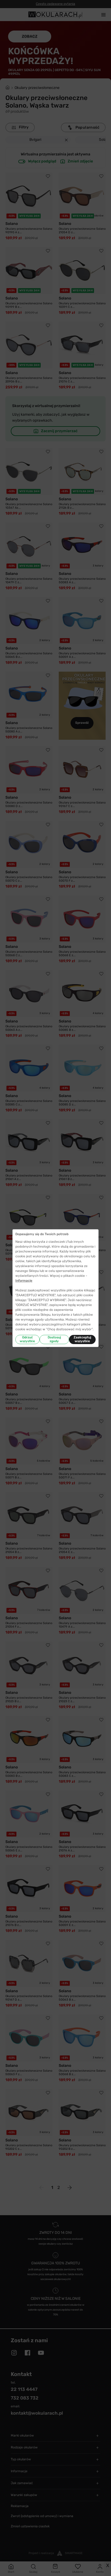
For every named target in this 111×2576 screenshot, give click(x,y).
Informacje (24, 1281)
